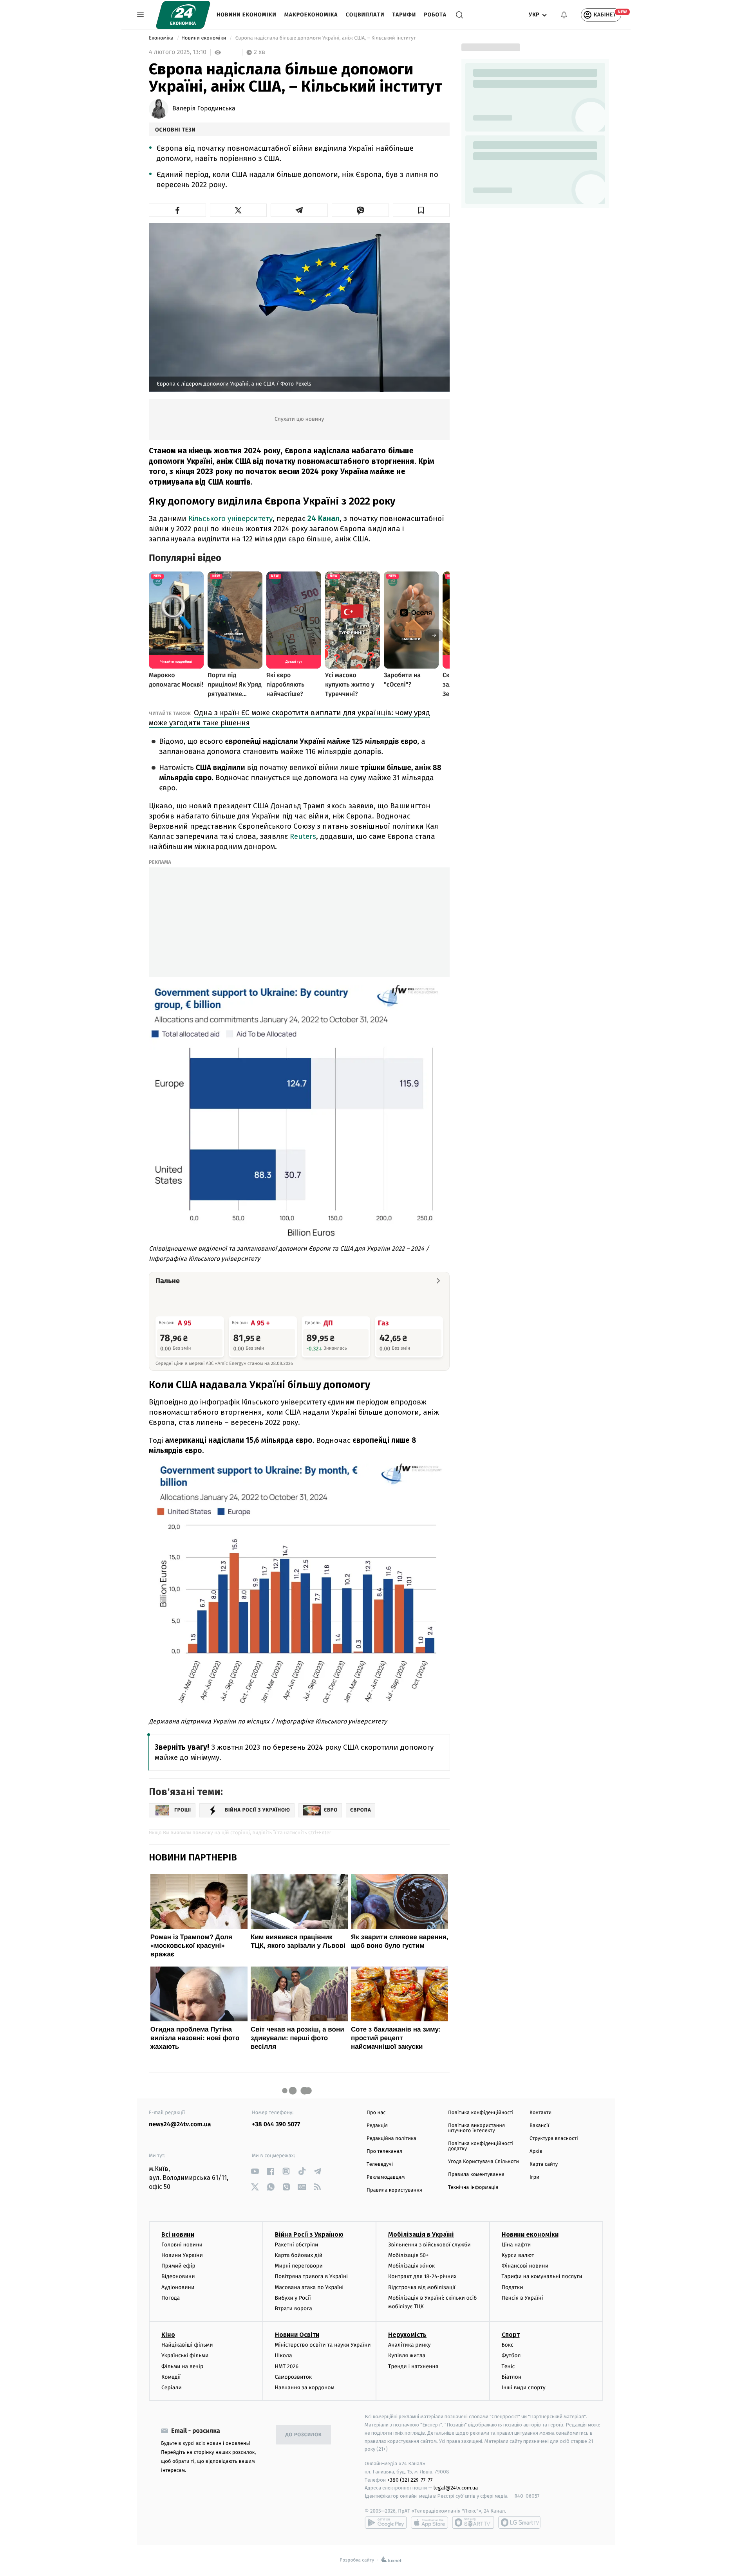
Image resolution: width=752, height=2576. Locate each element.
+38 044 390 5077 (276, 2124)
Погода (171, 2298)
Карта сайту (544, 2164)
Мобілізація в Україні (421, 2234)
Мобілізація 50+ (408, 2255)
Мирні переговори (299, 2266)
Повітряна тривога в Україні (311, 2276)
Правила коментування (476, 2175)
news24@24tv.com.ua (180, 2124)
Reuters (303, 836)
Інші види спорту (524, 2388)
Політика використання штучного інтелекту (476, 2128)
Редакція (377, 2126)
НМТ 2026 (287, 2366)
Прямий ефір (178, 2266)
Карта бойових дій (299, 2255)
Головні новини (182, 2245)
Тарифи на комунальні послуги (542, 2276)
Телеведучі (380, 2164)
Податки (512, 2287)
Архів (536, 2151)
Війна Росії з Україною (309, 2234)
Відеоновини (178, 2276)
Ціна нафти (516, 2245)
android (386, 2522)
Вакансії (539, 2126)
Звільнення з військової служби (429, 2245)
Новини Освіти (297, 2335)
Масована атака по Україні (309, 2287)
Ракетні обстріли (297, 2245)
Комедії (171, 2377)
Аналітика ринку (409, 2345)
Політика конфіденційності (481, 2113)
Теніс (508, 2366)
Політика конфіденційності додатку (481, 2146)
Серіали (172, 2388)
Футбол (511, 2355)
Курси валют (518, 2255)
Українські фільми (185, 2355)
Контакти (540, 2113)
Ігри (534, 2177)
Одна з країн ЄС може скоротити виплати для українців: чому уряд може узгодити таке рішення (289, 718)
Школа (284, 2355)
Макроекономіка (311, 15)
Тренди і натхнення (413, 2366)
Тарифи (404, 15)
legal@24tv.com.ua (456, 2488)
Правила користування (394, 2190)
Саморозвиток (294, 2377)
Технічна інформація (473, 2188)
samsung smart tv (519, 2522)
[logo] (183, 15)
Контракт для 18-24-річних (422, 2276)
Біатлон (512, 2377)
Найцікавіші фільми (187, 2345)
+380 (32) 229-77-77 (410, 2480)
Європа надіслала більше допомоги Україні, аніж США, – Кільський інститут (325, 38)
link (255, 2171)
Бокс (508, 2345)
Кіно (168, 2335)
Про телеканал (384, 2151)
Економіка (162, 38)
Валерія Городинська (204, 109)
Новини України (182, 2255)
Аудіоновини (178, 2287)
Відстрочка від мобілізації (422, 2287)
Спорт (511, 2335)
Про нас (376, 2113)
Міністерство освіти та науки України (323, 2345)
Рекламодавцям (386, 2177)
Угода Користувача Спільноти (484, 2162)
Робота (435, 15)
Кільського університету (230, 518)
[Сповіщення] (564, 15)
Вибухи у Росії (293, 2298)
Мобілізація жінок (411, 2266)
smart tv (473, 2522)
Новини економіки (247, 15)
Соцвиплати (365, 15)
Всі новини (178, 2234)
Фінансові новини (525, 2266)
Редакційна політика (391, 2139)
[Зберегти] (421, 210)
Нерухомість (407, 2335)
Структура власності (554, 2139)
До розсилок (304, 2435)
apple (429, 2522)
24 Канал (324, 518)
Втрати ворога (294, 2308)
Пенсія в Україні (522, 2298)
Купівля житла (407, 2355)
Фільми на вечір (182, 2366)
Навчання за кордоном (305, 2388)
